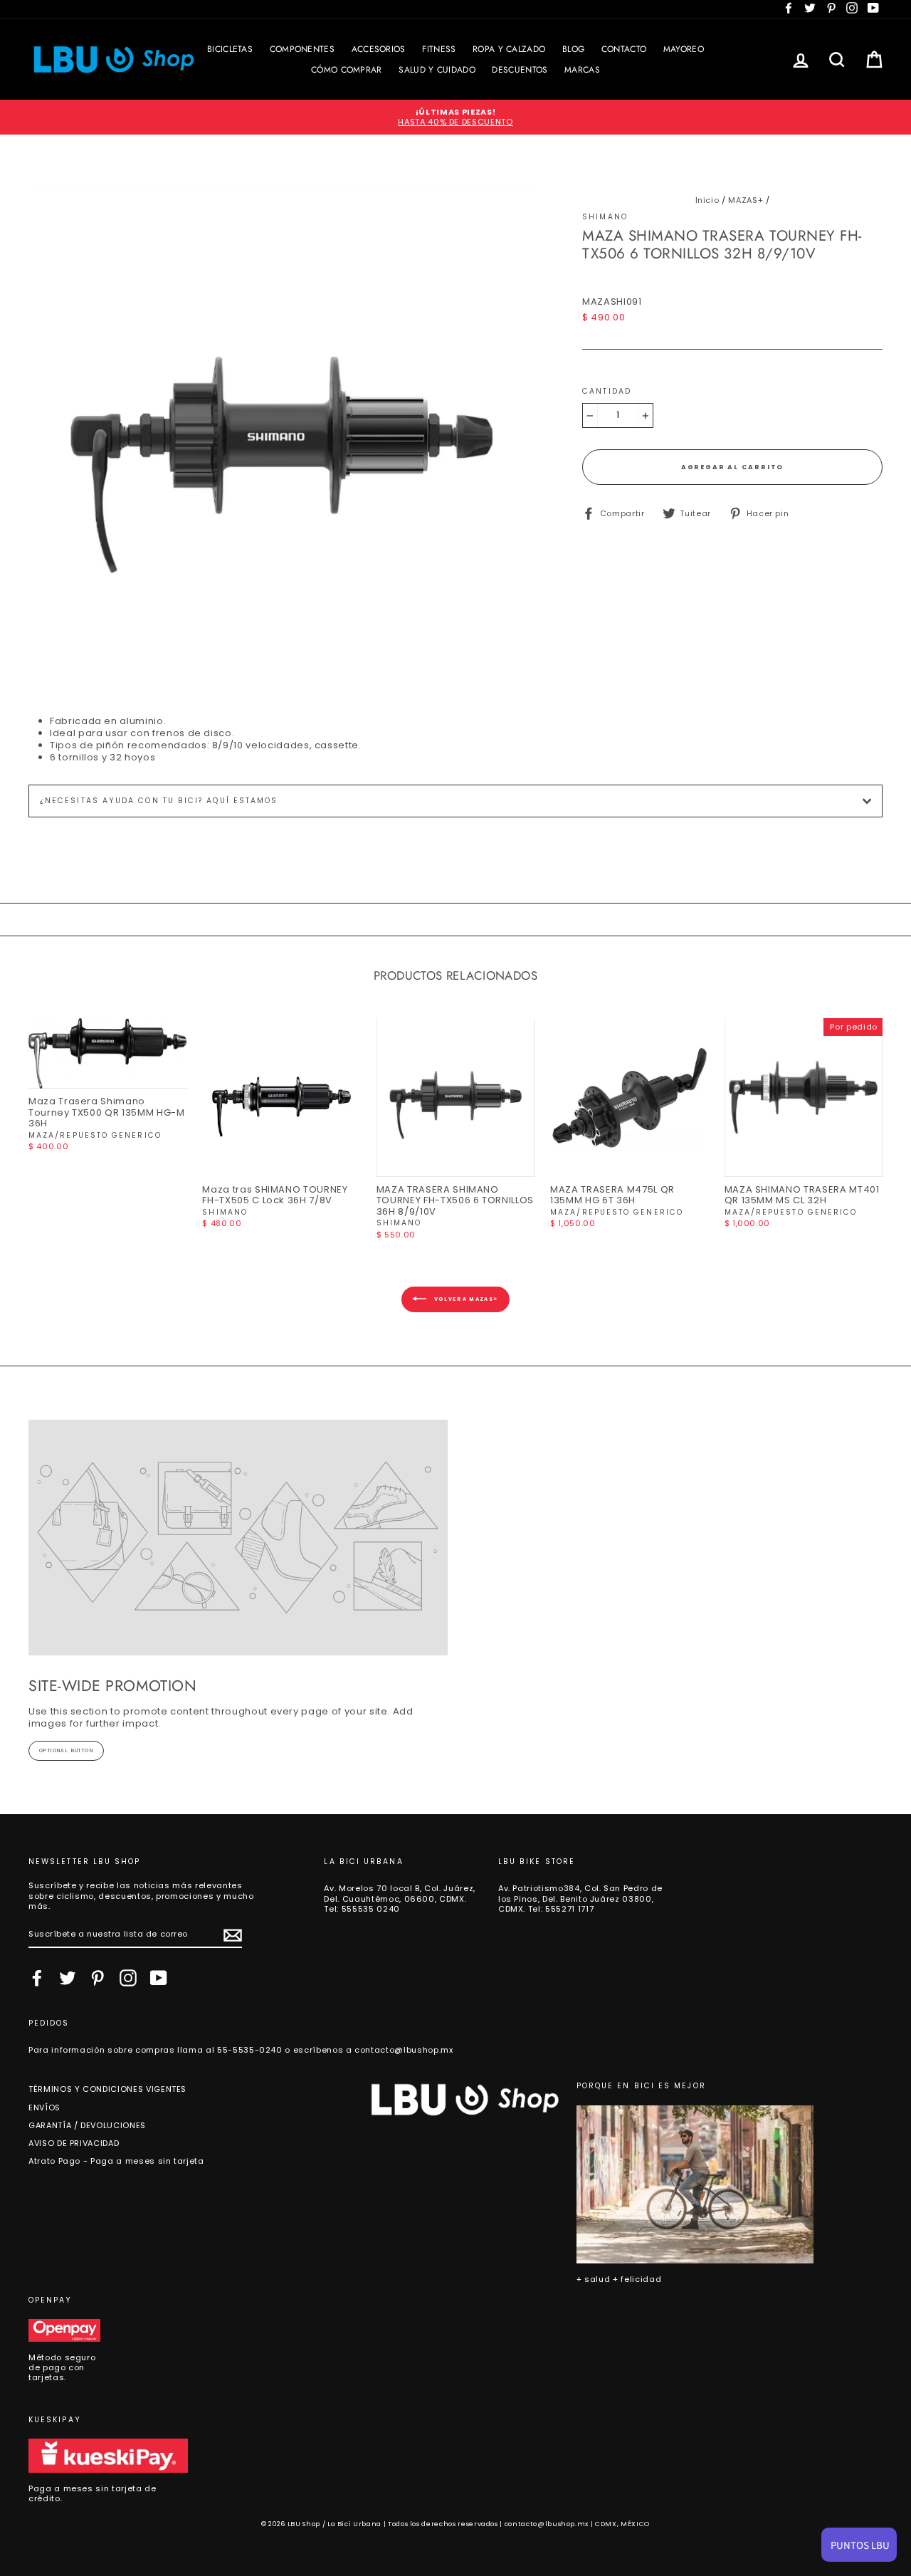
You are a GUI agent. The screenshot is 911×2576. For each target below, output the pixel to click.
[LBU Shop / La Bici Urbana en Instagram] (128, 1978)
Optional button (66, 1750)
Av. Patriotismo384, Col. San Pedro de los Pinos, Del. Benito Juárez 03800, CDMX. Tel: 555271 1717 (580, 1899)
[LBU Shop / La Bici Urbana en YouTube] (159, 1978)
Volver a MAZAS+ (465, 1299)
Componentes (302, 49)
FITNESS (439, 49)
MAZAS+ (746, 200)
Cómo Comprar (347, 70)
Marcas (582, 70)
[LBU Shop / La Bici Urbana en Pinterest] (98, 1978)
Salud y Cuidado (437, 70)
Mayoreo (684, 49)
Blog (573, 49)
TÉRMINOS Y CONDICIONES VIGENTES (107, 2089)
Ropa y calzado (509, 49)
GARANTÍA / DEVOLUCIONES (87, 2125)
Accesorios (379, 49)
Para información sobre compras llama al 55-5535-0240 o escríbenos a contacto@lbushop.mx (241, 2050)
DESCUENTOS (520, 70)
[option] (455, 117)
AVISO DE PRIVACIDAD (74, 2143)
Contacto (624, 49)
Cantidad (607, 392)
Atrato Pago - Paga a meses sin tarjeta (116, 2161)
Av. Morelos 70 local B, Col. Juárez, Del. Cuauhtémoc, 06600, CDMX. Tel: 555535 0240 (399, 1899)
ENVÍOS (44, 2108)
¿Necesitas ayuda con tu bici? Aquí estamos (159, 801)
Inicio (707, 200)
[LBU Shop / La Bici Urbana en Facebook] (37, 1978)
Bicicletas (230, 49)
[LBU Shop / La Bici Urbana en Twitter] (68, 1978)
